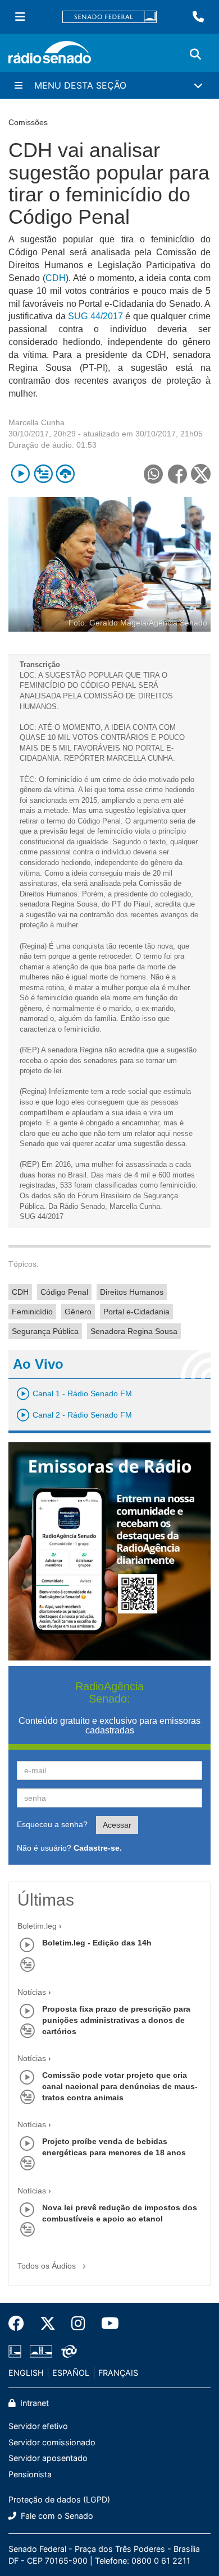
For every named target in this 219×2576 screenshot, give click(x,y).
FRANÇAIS (118, 2373)
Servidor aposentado (48, 2458)
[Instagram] (78, 2324)
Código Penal (64, 1292)
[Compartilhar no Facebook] (177, 474)
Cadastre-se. (98, 1848)
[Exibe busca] (195, 54)
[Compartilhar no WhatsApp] (153, 474)
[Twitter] (48, 2324)
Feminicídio (32, 1312)
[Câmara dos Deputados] (17, 2351)
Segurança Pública (45, 1331)
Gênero (78, 1312)
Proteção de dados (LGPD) (59, 2499)
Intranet (33, 2403)
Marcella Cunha (36, 422)
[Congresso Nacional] (41, 2351)
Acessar (117, 1825)
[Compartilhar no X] (201, 474)
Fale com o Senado (56, 2516)
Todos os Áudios (48, 2266)
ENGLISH (26, 2373)
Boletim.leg (37, 1926)
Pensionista (30, 2474)
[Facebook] (20, 2324)
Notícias (32, 1992)
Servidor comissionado (52, 2442)
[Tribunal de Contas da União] (67, 2351)
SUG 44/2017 (95, 316)
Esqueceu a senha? (52, 1824)
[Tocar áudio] (20, 474)
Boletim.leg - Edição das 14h (97, 1943)
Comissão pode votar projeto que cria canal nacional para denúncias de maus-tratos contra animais (120, 2086)
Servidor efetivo (38, 2426)
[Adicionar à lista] (43, 474)
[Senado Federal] (109, 17)
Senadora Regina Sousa (134, 1331)
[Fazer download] (65, 474)
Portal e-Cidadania (136, 1312)
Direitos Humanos (132, 1292)
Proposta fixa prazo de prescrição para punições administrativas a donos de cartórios (116, 2020)
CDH (56, 278)
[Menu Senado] (20, 17)
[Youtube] (106, 2324)
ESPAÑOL (71, 2373)
